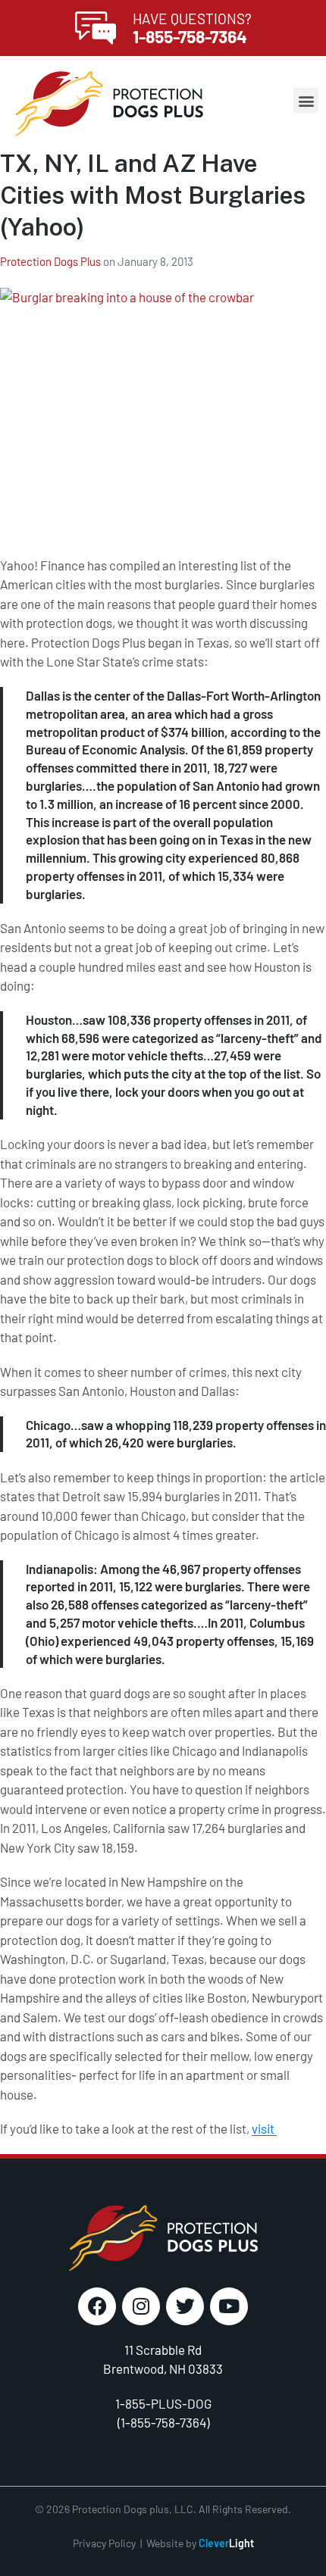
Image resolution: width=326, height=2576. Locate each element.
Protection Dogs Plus (52, 261)
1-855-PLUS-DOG (163, 2403)
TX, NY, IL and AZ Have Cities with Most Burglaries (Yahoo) (153, 195)
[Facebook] (97, 2306)
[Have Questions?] (96, 28)
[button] (306, 100)
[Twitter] (185, 2306)
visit (264, 2128)
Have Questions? (192, 19)
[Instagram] (141, 2306)
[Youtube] (229, 2306)
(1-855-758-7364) (163, 2422)
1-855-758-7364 (190, 36)
